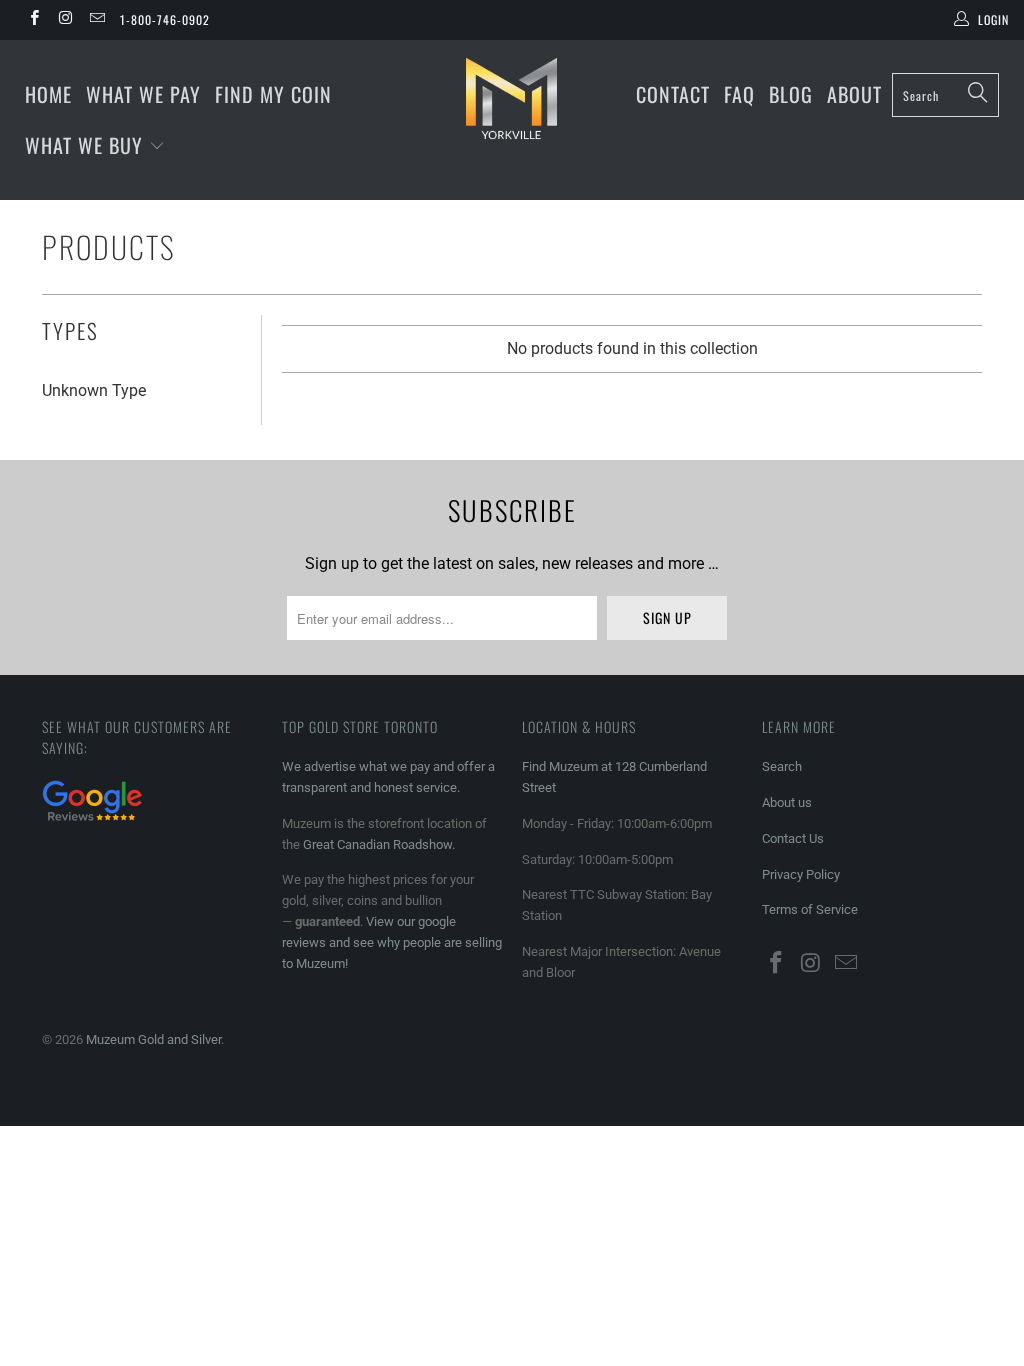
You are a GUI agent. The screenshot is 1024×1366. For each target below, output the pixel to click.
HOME (48, 94)
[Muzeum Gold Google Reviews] (92, 823)
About (854, 94)
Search (782, 766)
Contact (673, 94)
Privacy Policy (801, 874)
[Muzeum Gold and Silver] (512, 98)
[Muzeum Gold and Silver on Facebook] (33, 20)
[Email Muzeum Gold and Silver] (96, 20)
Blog (791, 94)
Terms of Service (810, 909)
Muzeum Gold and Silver (153, 1039)
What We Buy (87, 145)
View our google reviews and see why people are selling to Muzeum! (392, 942)
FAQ (739, 94)
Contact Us (793, 838)
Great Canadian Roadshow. (379, 844)
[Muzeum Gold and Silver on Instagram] (64, 20)
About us (787, 802)
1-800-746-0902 (165, 19)
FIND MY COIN (273, 94)
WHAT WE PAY (143, 94)
